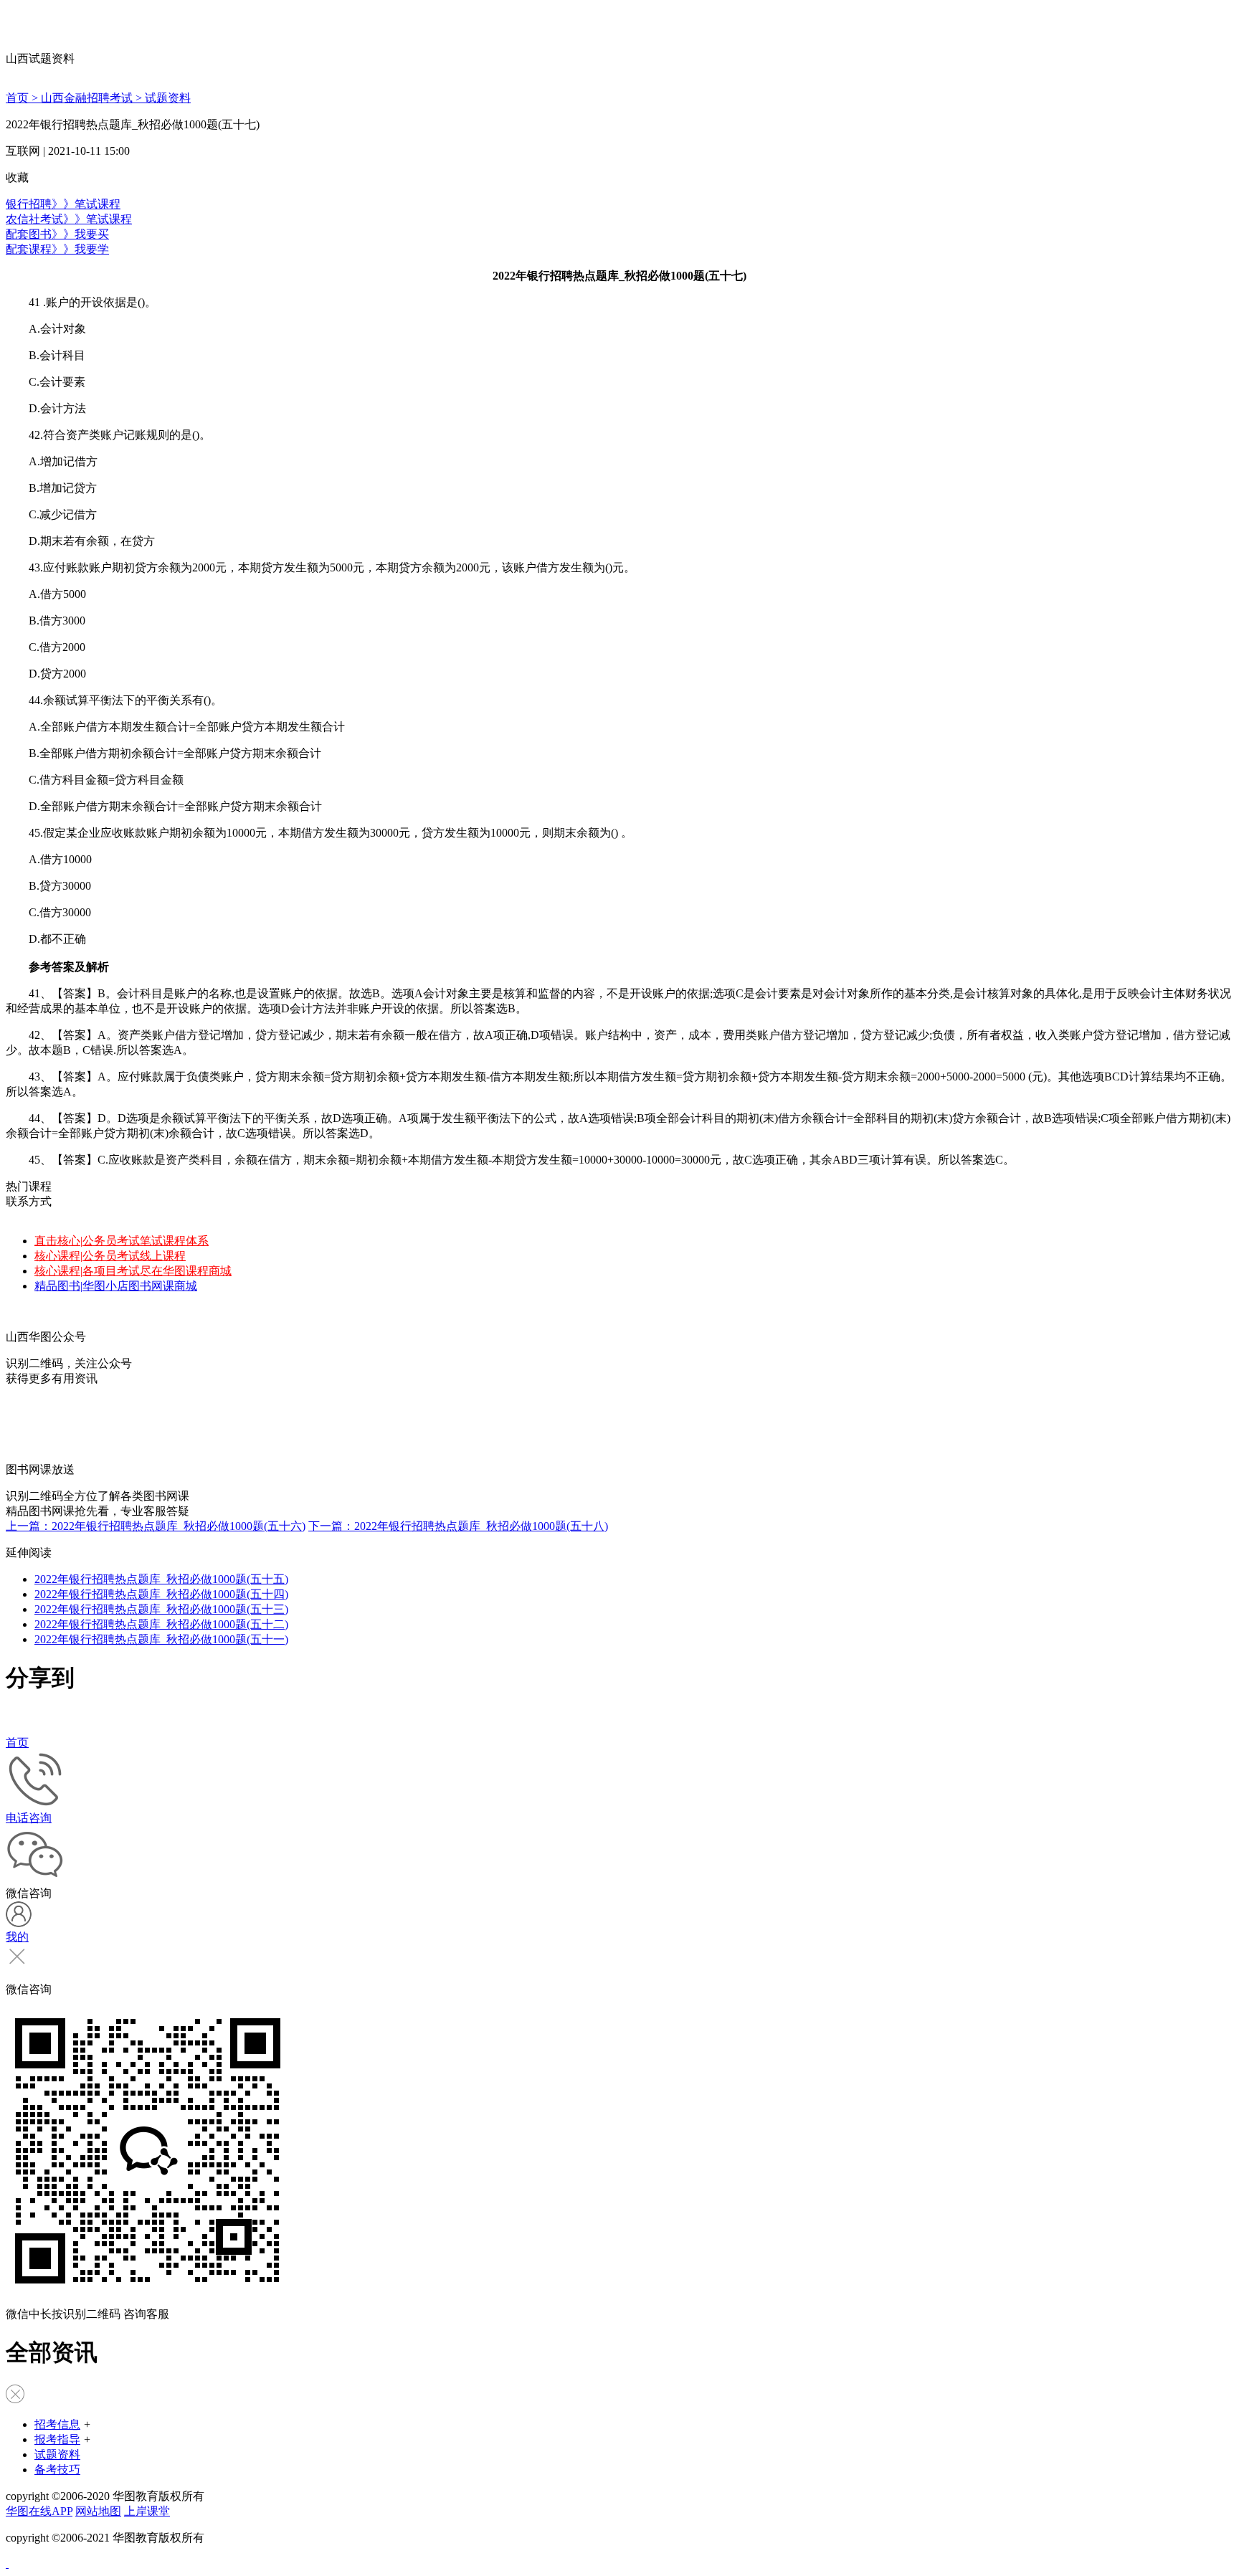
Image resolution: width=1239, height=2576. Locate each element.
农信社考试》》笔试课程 (69, 219)
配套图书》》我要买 (57, 234)
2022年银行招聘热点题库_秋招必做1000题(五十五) (161, 1579)
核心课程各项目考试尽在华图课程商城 (133, 1271)
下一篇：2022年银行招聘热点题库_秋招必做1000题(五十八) (458, 1526)
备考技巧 (57, 2470)
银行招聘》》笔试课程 (63, 204)
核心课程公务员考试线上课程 (110, 1256)
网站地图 (98, 2511)
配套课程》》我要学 (57, 249)
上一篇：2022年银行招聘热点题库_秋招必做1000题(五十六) (156, 1526)
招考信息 (57, 2424)
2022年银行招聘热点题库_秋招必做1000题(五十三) (161, 1609)
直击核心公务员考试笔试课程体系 (122, 1241)
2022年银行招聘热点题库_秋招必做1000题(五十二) (161, 1624)
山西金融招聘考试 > (93, 98)
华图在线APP (39, 2511)
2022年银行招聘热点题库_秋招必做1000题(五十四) (161, 1594)
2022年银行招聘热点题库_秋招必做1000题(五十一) (161, 1639)
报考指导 (57, 2439)
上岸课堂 (147, 2511)
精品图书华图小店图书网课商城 (116, 1286)
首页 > (23, 98)
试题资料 (168, 98)
